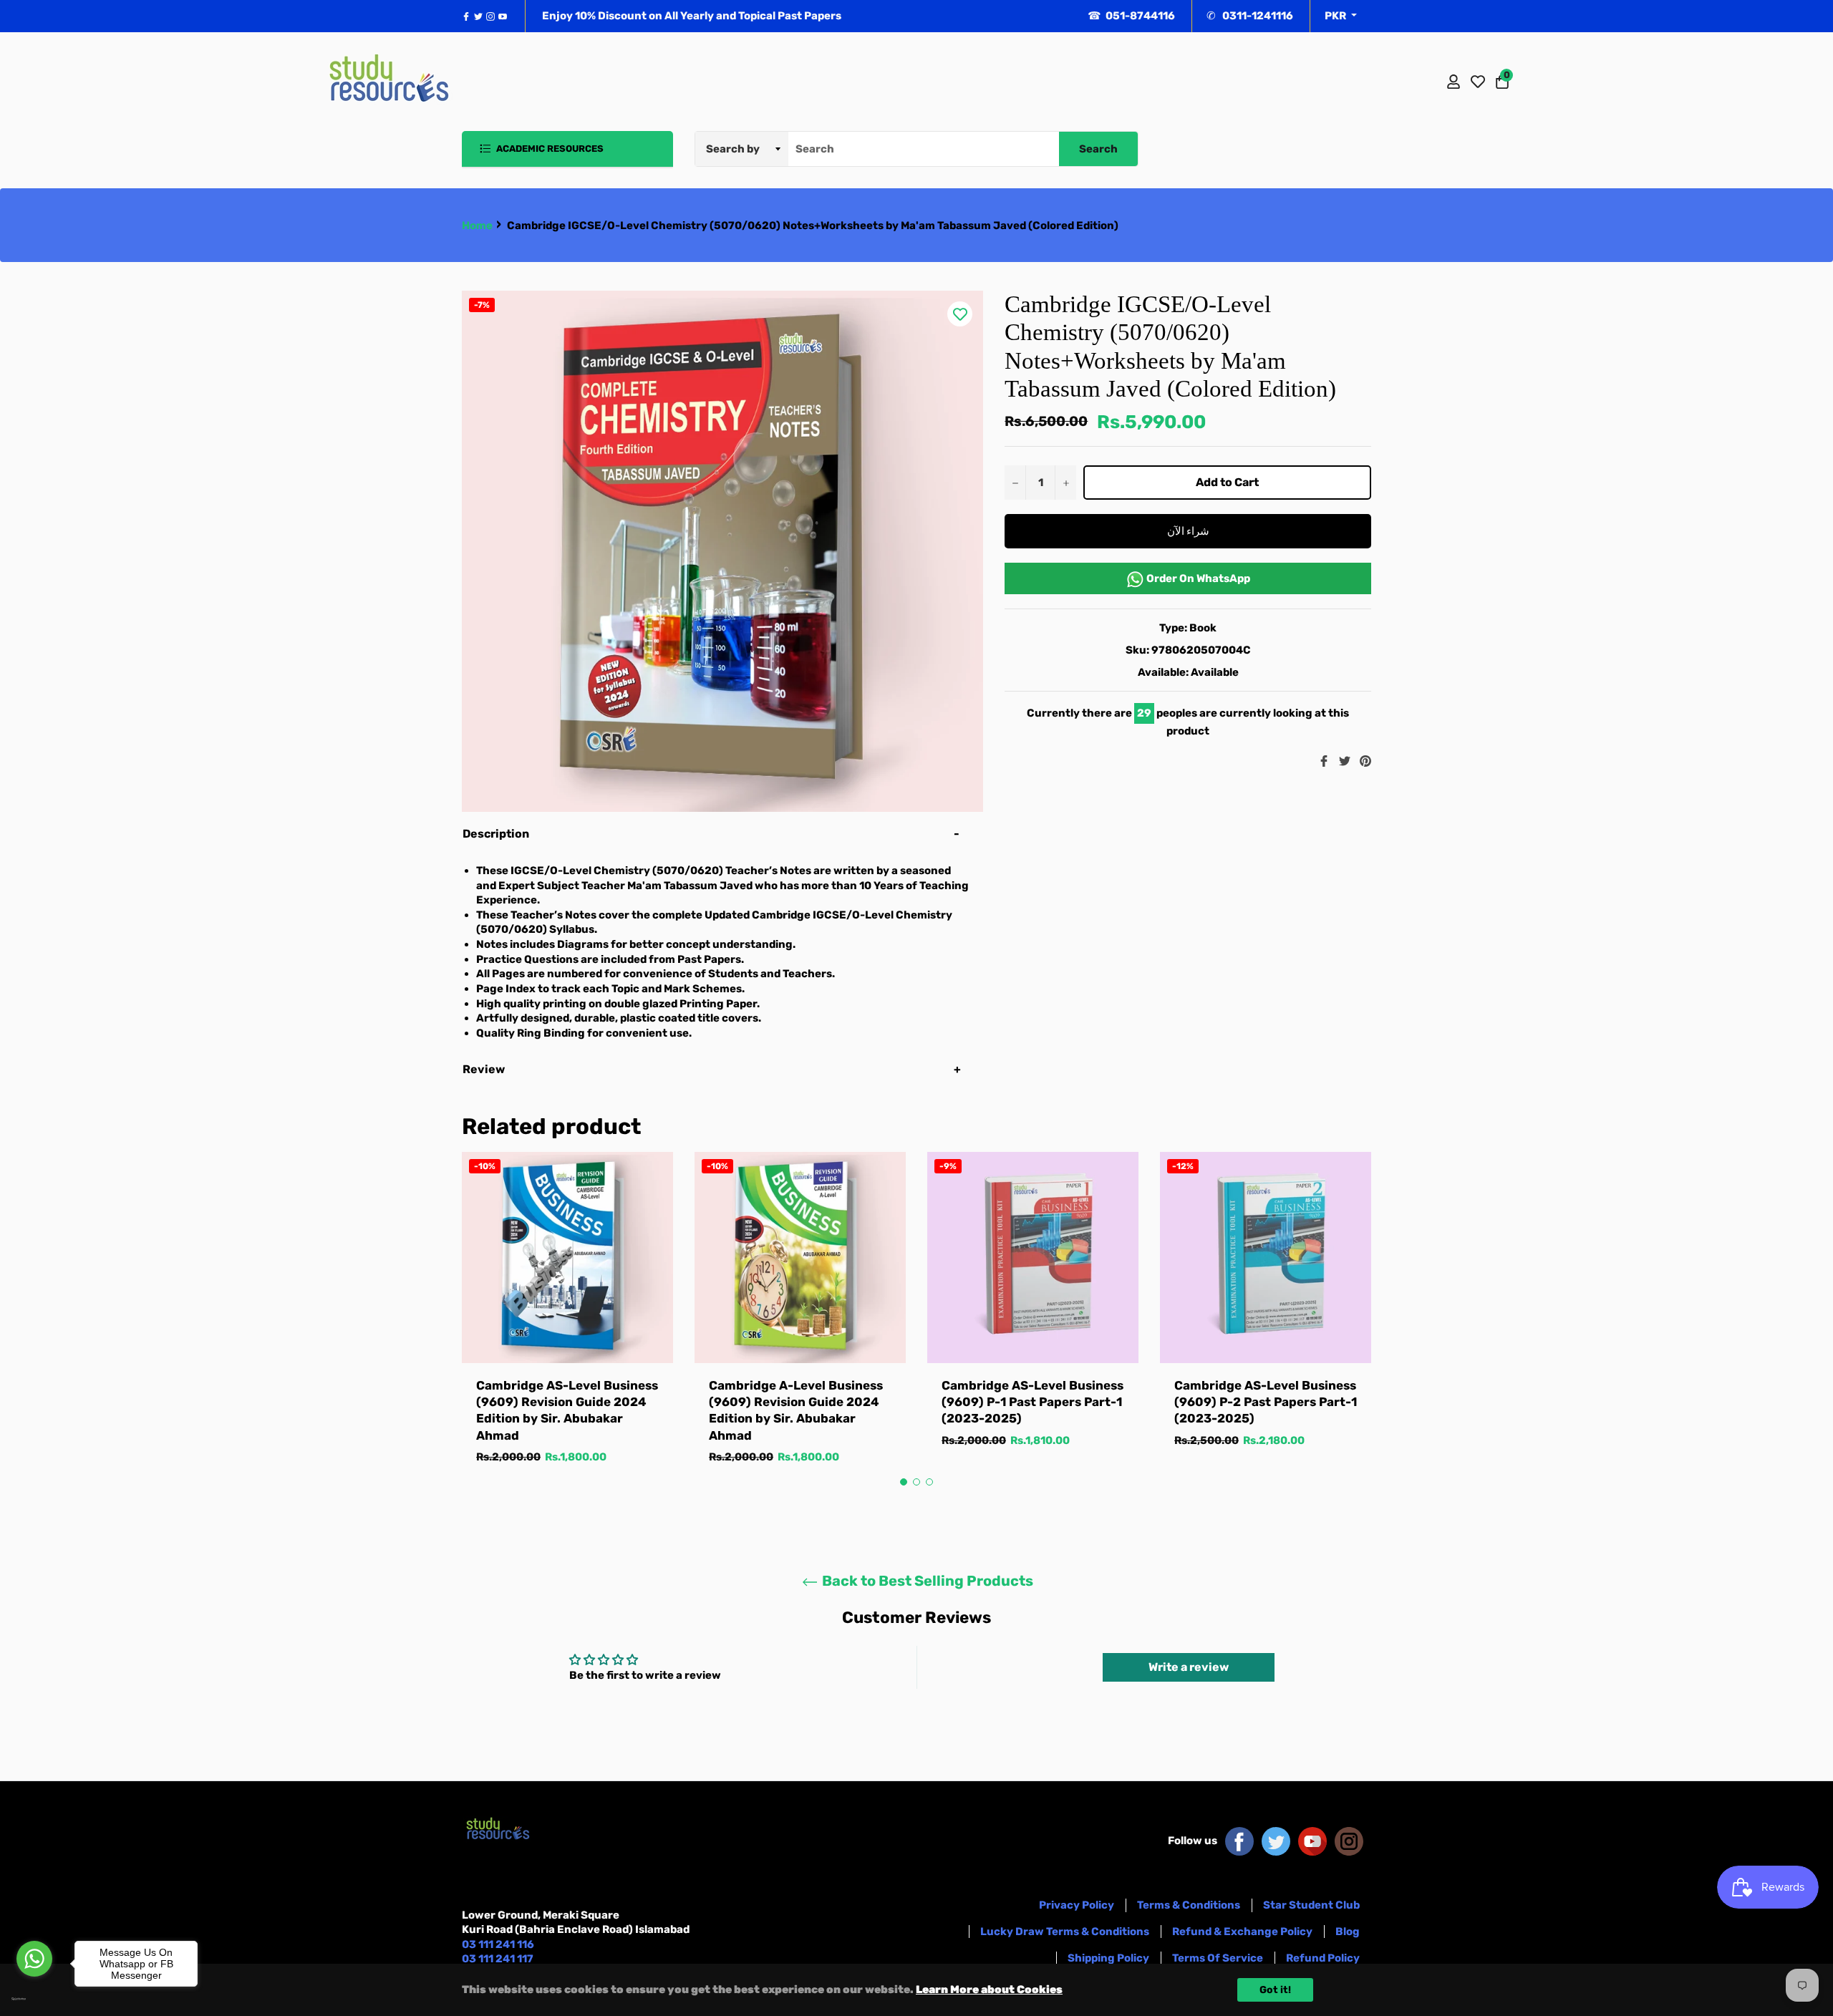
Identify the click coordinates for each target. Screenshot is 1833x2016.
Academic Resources (549, 149)
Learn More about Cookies (989, 1990)
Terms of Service (1218, 1958)
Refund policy (1323, 1958)
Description (496, 834)
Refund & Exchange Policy (1242, 1932)
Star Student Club (1311, 1905)
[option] (567, 1323)
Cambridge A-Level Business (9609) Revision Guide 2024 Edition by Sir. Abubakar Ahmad (796, 1410)
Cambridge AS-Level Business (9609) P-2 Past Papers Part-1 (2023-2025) (1266, 1402)
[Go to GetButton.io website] (34, 1999)
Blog (1348, 1932)
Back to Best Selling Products (926, 1581)
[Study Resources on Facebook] (1239, 1841)
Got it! (1275, 1990)
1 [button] (904, 1482)
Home (477, 226)
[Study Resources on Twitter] (1276, 1841)
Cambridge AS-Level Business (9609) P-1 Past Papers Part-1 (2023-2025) (1032, 1402)
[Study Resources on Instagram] (1349, 1841)
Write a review (1189, 1667)
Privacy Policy (1077, 1905)
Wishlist (1478, 82)
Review (485, 1069)
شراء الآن (1188, 531)
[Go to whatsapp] (34, 1959)
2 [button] (916, 1482)
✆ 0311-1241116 (1250, 16)
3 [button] (929, 1482)
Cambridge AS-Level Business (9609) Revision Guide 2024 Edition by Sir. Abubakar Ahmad (567, 1410)
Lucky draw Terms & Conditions (1065, 1932)
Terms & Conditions (1189, 1905)
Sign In (1454, 82)
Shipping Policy (1108, 1958)
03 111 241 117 (498, 1959)
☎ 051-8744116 (1131, 16)
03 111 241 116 (498, 1944)
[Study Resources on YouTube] (1312, 1841)
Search (1098, 149)
